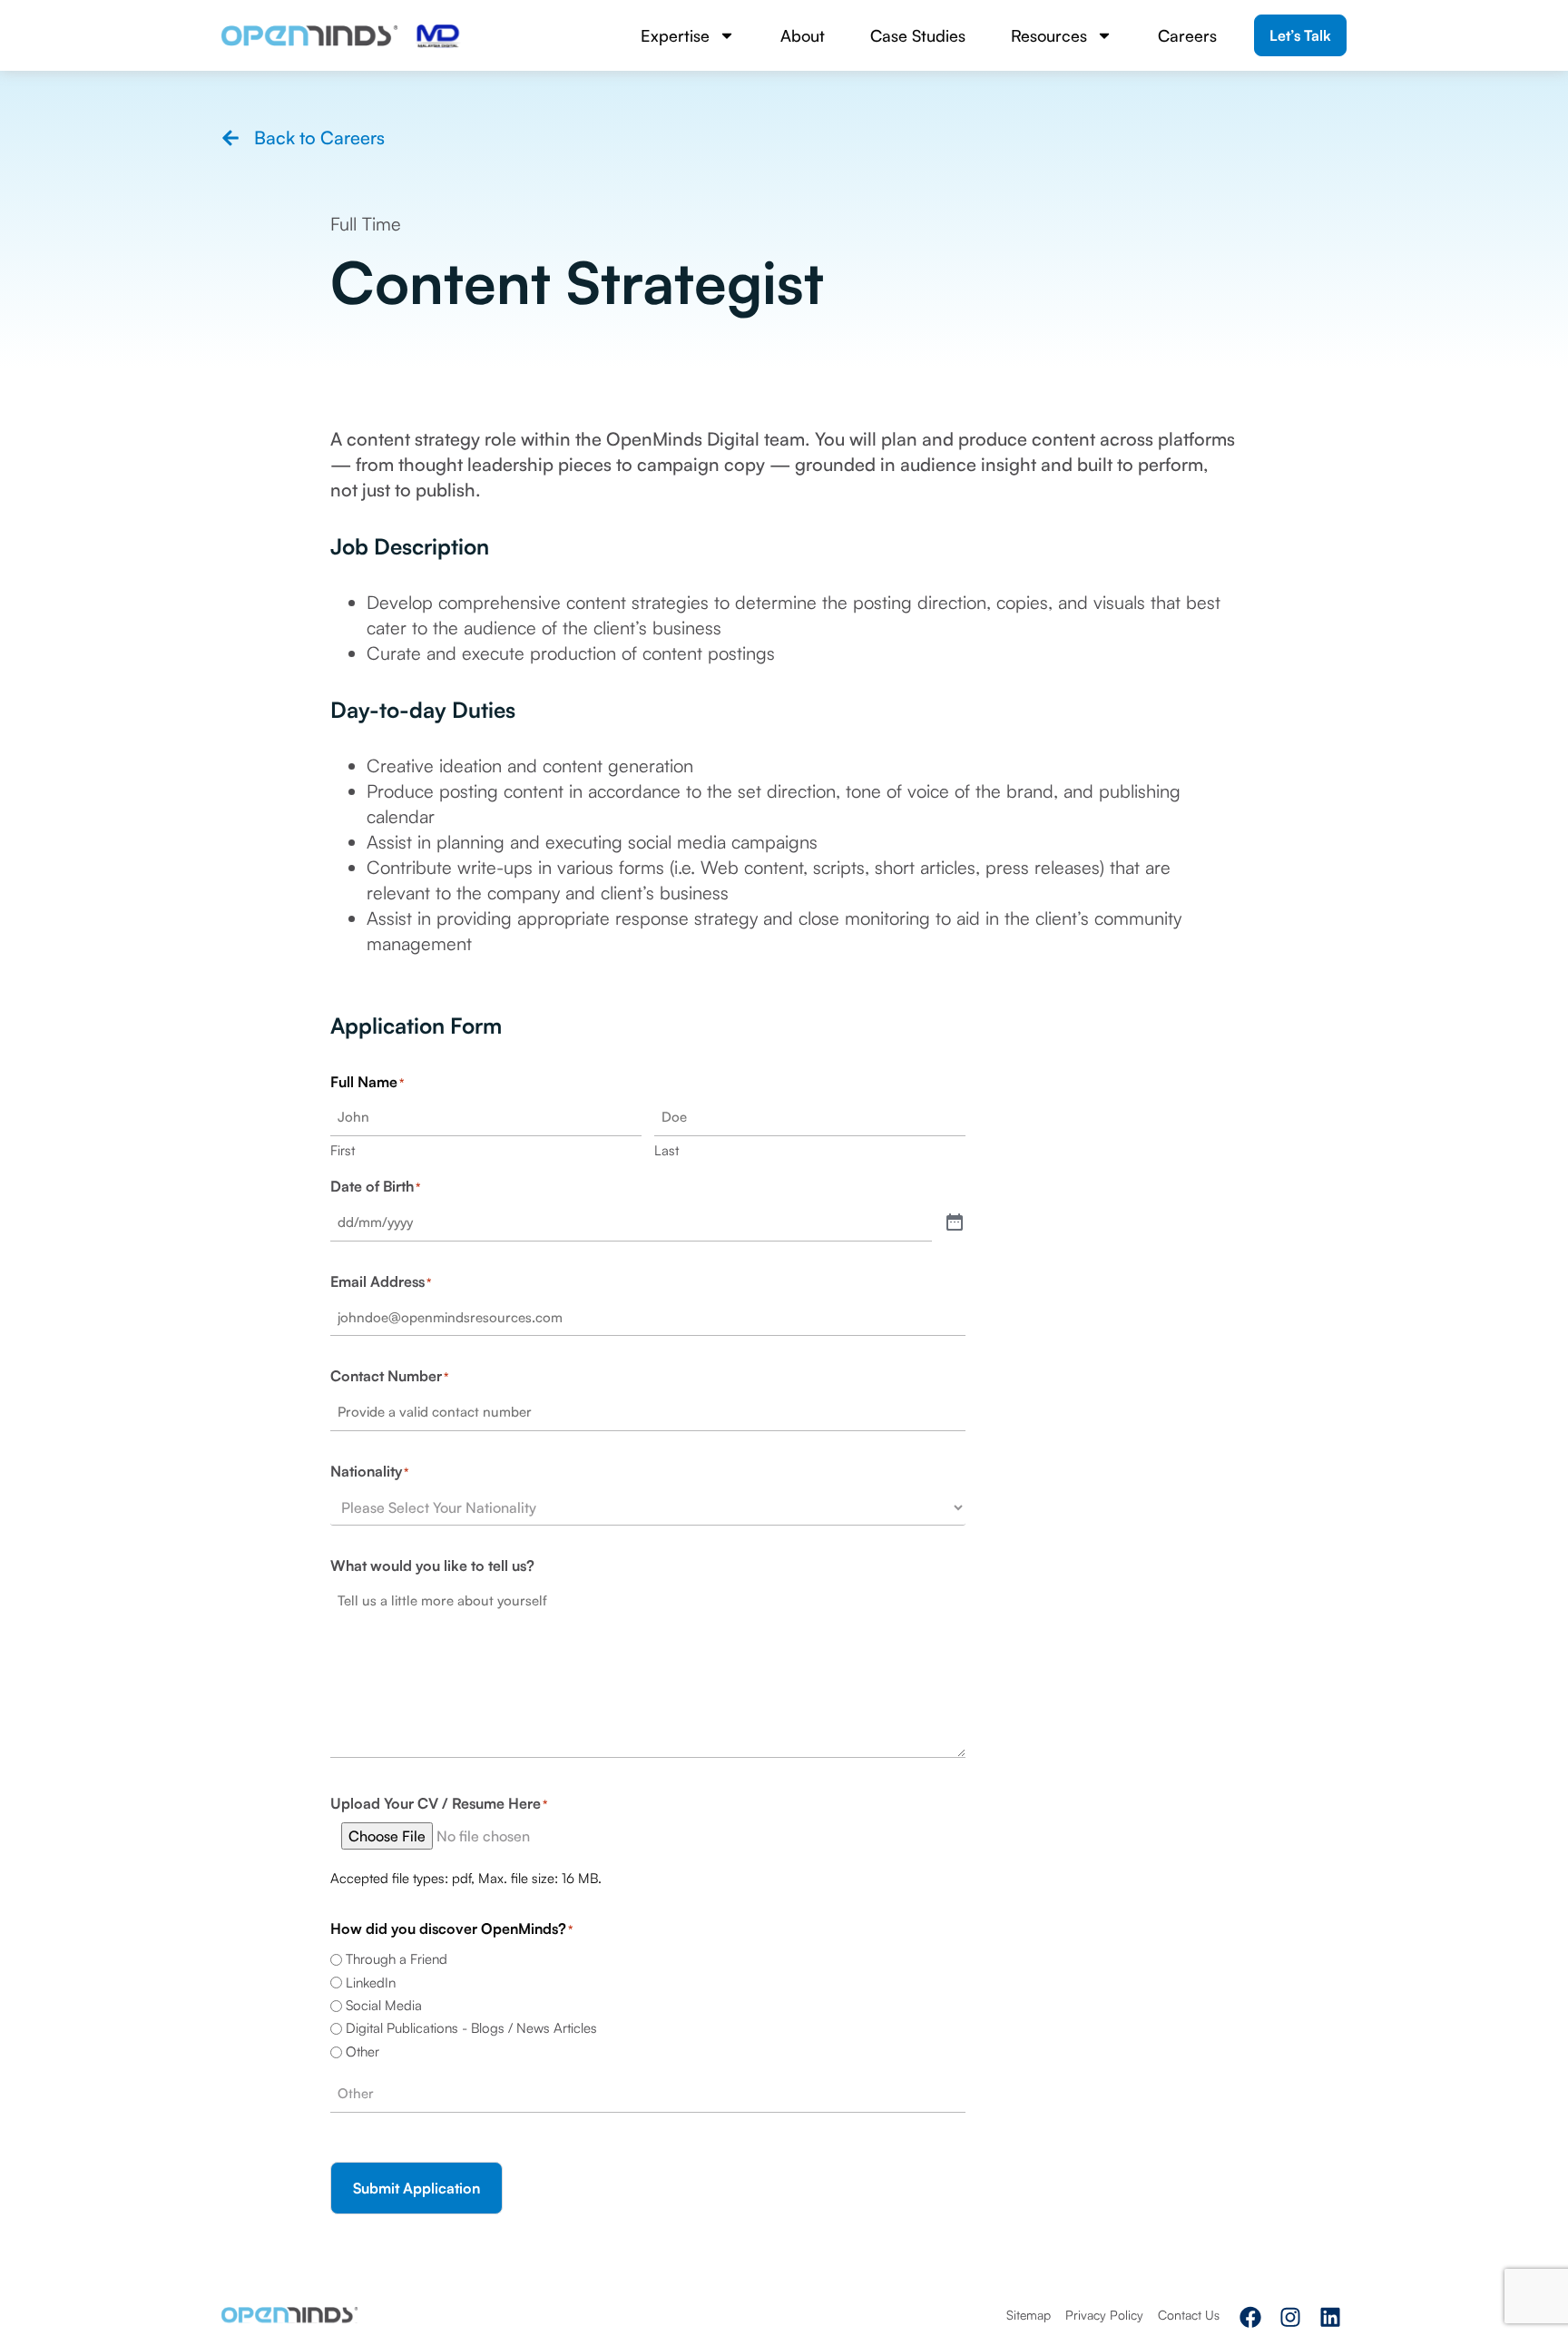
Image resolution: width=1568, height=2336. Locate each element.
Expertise (675, 35)
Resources (1049, 35)
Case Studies (918, 35)
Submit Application (416, 2188)
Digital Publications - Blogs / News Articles (471, 2028)
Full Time (366, 224)
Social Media (384, 2005)
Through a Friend (397, 1959)
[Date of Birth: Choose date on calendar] (955, 1223)
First (343, 1150)
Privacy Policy (1104, 2315)
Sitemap (1029, 2315)
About (803, 35)
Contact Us (1189, 2315)
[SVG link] (309, 36)
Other (363, 2051)
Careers (1187, 35)
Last (666, 1150)
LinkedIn (371, 1983)
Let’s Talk (1300, 35)
